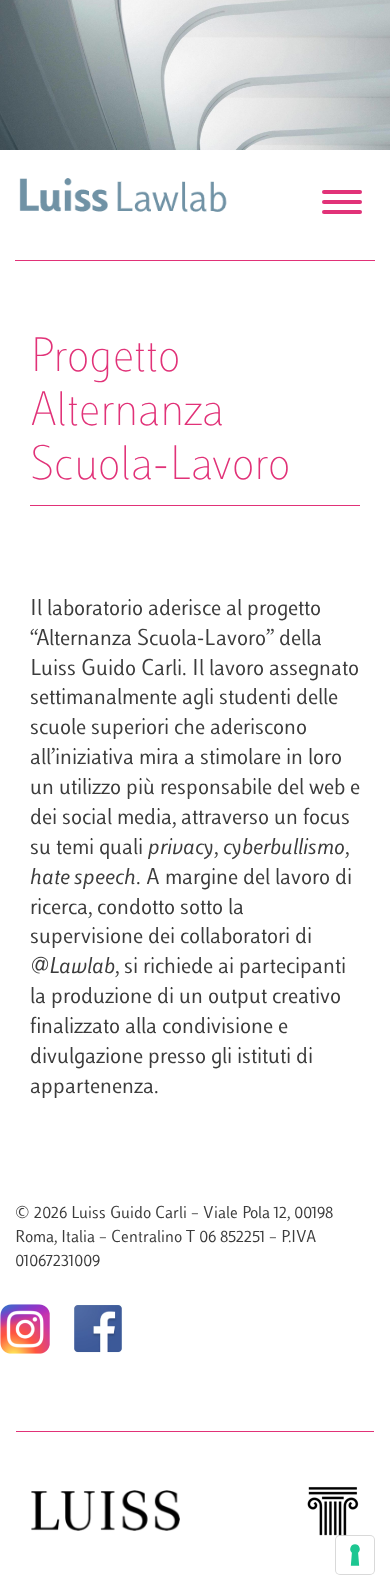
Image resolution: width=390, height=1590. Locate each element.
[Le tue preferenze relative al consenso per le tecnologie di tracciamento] (355, 1555)
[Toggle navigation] (341, 205)
